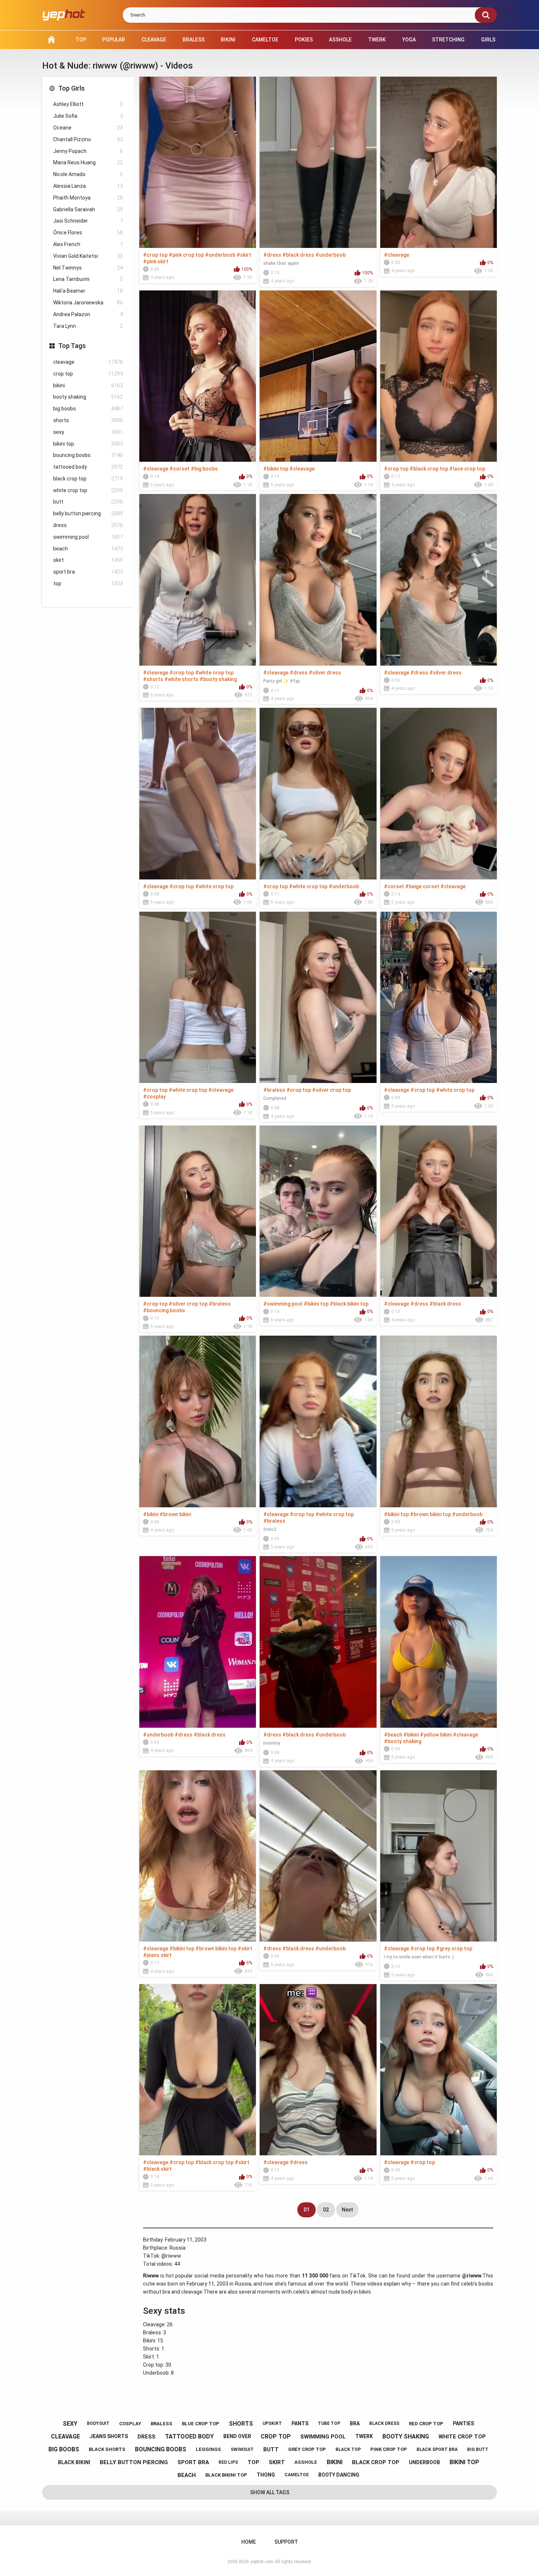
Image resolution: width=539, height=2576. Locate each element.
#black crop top (429, 469)
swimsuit (242, 2449)
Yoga (409, 40)
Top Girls (71, 88)
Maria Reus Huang (88, 162)
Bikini (228, 40)
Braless (194, 40)
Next (347, 2210)
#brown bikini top (430, 1514)
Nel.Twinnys (88, 268)
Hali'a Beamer (88, 291)
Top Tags (72, 346)
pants (300, 2423)
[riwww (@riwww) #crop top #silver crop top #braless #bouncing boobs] (198, 1211)
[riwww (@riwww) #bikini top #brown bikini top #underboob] (439, 1421)
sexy (88, 432)
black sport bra (437, 2449)
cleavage (88, 362)
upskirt (272, 2423)
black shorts (107, 2449)
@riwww (171, 2256)
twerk (364, 2436)
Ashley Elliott (88, 104)
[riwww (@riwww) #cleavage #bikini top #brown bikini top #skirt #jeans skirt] (198, 1856)
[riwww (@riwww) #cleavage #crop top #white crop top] (198, 793)
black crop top (88, 479)
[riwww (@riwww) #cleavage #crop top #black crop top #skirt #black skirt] (198, 2070)
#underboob (220, 255)
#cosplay (154, 1097)
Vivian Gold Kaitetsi (88, 256)
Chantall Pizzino (88, 139)
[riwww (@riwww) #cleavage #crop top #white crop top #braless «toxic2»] (318, 1421)
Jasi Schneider (88, 221)
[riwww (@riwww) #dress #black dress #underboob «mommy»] (318, 1642)
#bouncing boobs (164, 1310)
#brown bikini (175, 1514)
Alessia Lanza (88, 186)
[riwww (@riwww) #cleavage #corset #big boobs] (198, 376)
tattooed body (88, 467)
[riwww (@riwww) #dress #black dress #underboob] (318, 1856)
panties (463, 2423)
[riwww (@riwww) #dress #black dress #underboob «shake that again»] (318, 162)
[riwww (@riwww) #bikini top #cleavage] (318, 376)
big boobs (88, 409)
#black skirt (157, 2169)
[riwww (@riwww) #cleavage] (439, 162)
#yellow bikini (436, 1735)
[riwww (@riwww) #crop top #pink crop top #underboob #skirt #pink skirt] (198, 162)
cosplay (130, 2424)
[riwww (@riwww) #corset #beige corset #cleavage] (439, 793)
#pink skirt (156, 261)
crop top (88, 374)
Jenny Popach (88, 151)
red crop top (426, 2424)
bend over (237, 2436)
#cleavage (397, 255)
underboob (424, 2462)
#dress (272, 255)
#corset (179, 469)
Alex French (88, 244)
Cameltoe (265, 40)
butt (88, 502)
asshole (306, 2462)
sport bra (88, 572)
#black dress (298, 255)
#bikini (151, 1514)
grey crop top (307, 2449)
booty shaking (88, 397)
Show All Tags (270, 2492)
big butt (478, 2449)
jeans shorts (109, 2436)
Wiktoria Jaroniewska (88, 303)
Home (51, 40)
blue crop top (201, 2424)
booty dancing (339, 2475)
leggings (208, 2449)
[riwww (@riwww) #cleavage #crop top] (439, 2070)
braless (162, 2424)
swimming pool (88, 537)
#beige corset (422, 886)
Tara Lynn (88, 326)
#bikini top (276, 469)
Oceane (88, 128)
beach (88, 549)
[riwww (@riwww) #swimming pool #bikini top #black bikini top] (318, 1211)
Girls (488, 40)
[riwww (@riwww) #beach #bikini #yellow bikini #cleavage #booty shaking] (439, 1642)
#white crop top (214, 673)
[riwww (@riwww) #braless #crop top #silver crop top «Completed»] (318, 997)
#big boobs (204, 469)
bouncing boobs (88, 455)
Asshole (340, 40)
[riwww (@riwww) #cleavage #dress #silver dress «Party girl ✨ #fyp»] (318, 580)
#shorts (153, 679)
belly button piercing (88, 513)
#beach (393, 1735)
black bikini (74, 2462)
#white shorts (181, 679)
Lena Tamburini (88, 279)
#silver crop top (331, 1090)
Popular (114, 40)
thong (266, 2475)
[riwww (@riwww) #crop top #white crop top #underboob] (318, 793)
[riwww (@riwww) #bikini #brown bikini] (198, 1421)
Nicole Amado (88, 174)
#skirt (244, 255)
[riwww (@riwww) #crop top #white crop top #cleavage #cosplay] (198, 997)
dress (88, 525)
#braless (274, 1090)
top (88, 583)
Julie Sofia (88, 116)
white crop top (88, 490)
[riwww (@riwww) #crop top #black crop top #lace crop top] (439, 376)
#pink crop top (186, 255)
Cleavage (154, 40)
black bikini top (226, 2475)
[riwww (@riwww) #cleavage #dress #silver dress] (439, 580)
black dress (384, 2423)
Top (81, 40)
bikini (88, 385)
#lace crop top (467, 469)
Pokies (304, 40)
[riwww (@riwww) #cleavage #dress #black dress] (439, 1211)
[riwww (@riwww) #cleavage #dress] (318, 2070)
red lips (228, 2462)
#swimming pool (283, 1304)
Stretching (448, 40)
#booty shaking (218, 679)
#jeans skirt (157, 1955)
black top (348, 2449)
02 (326, 2210)
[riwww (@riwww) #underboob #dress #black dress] (198, 1642)
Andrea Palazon (88, 314)
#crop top (155, 255)
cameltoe (297, 2475)
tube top (329, 2423)
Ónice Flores (88, 233)
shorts (88, 420)
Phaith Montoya (88, 198)
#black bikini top (349, 1304)
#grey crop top (454, 1949)
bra (355, 2423)
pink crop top (389, 2449)
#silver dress (325, 673)
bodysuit (98, 2423)
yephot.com (262, 2562)
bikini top (88, 444)
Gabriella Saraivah (88, 209)
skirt (88, 560)
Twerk (377, 40)
